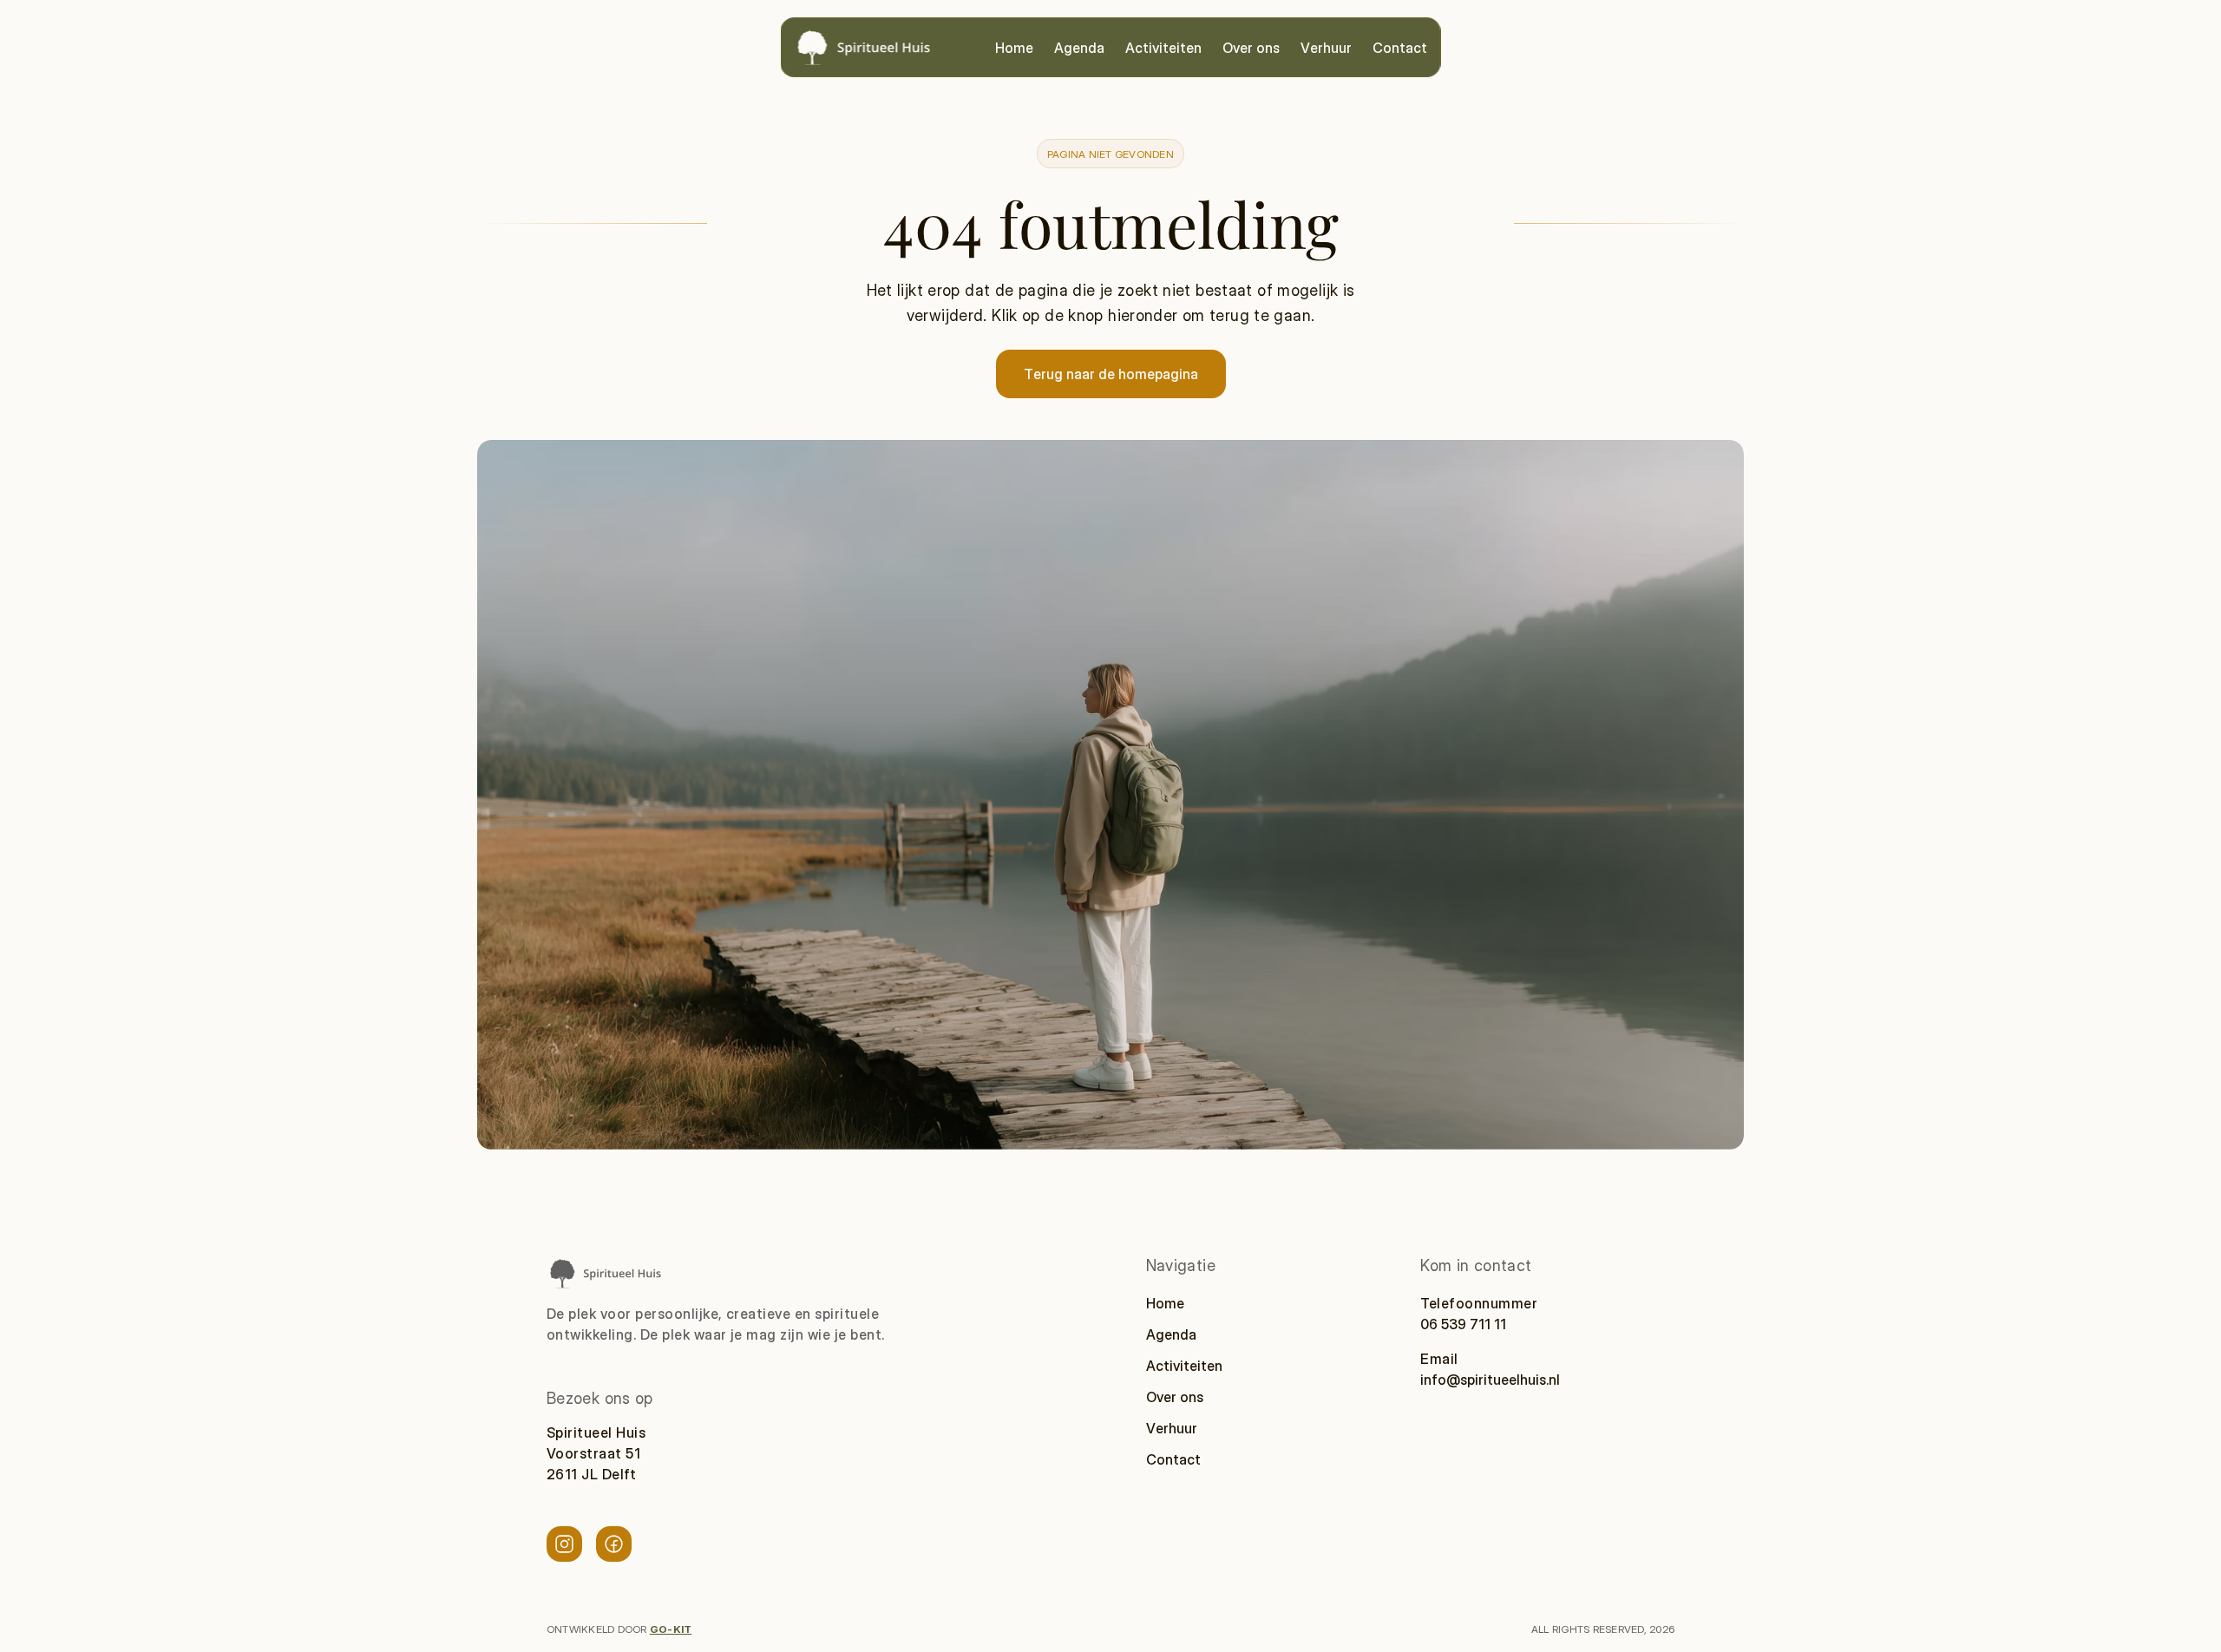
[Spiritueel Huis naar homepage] (605, 1273)
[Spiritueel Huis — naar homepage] (863, 47)
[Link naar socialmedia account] (564, 1544)
